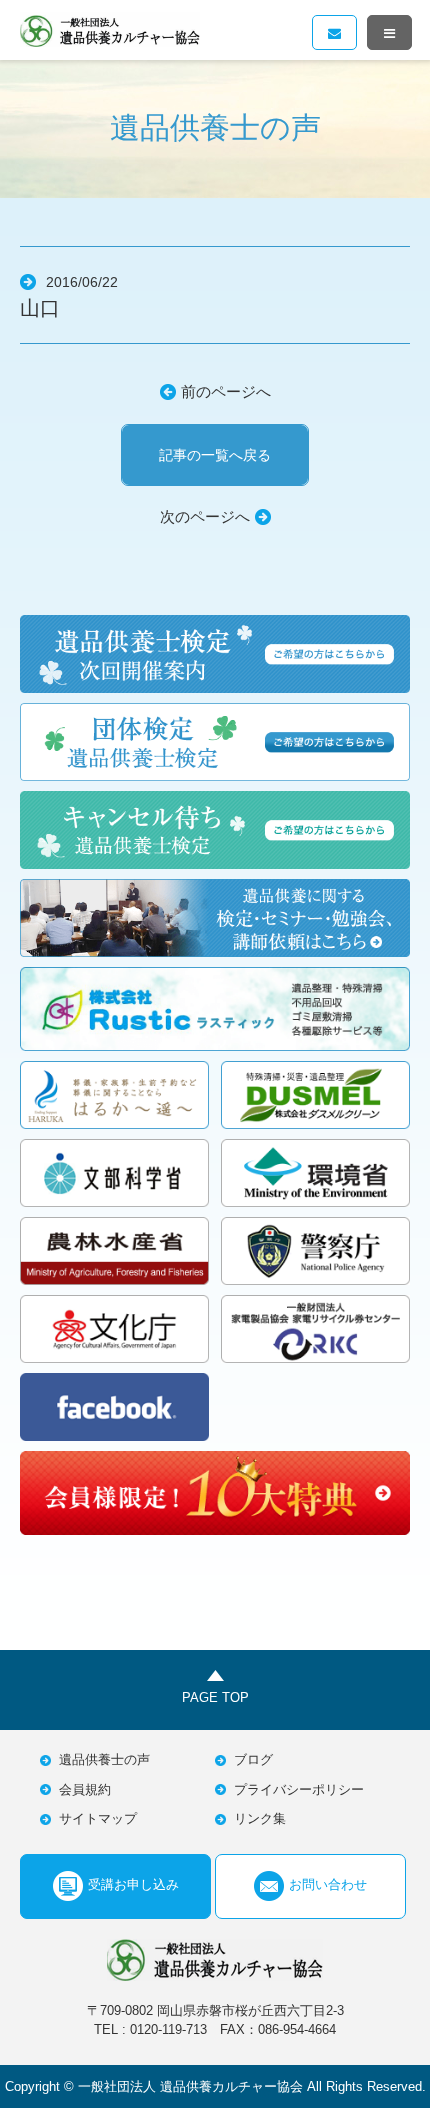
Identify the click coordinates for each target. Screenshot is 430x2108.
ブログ (253, 1759)
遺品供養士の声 (104, 1759)
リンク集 (260, 1818)
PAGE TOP (215, 1697)
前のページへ (226, 391)
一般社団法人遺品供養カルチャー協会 (110, 29)
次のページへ (205, 516)
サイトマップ (98, 1818)
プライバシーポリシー (299, 1789)
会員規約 (85, 1789)
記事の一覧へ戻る (215, 455)
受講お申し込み (133, 1884)
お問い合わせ (328, 1884)
